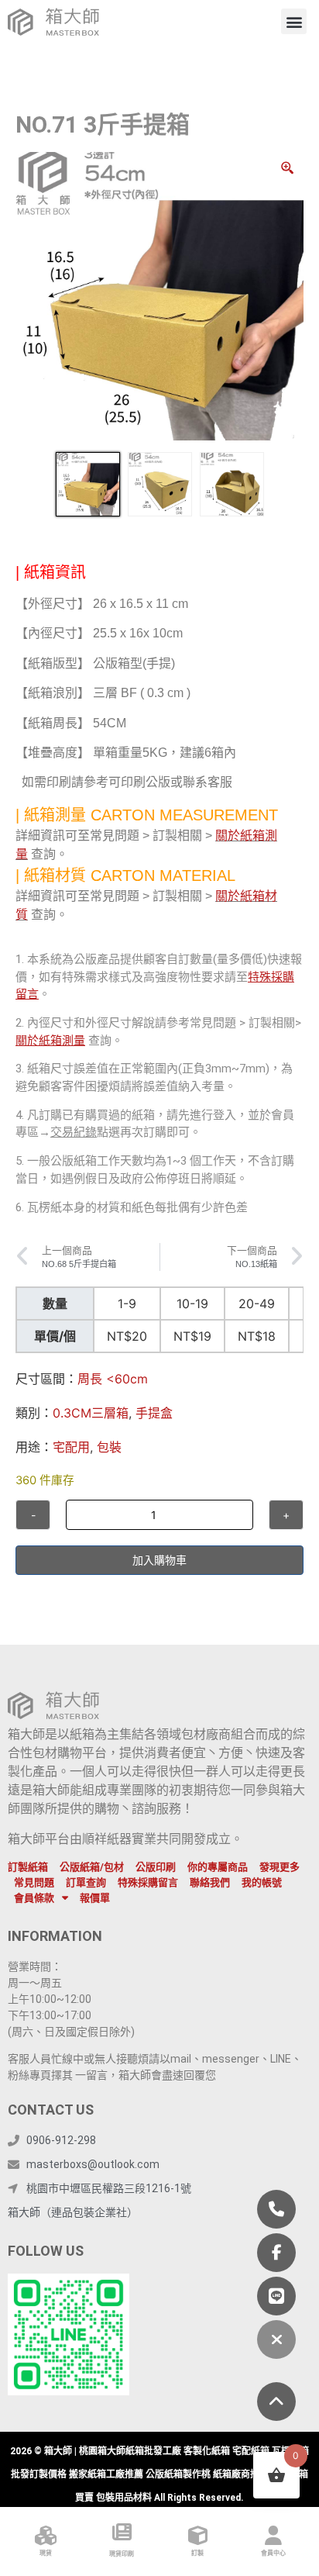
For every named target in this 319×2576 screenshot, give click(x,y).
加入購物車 (159, 1560)
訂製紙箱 (28, 1867)
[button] (294, 21)
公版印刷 (156, 1867)
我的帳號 (262, 1882)
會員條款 (34, 1898)
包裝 (109, 1447)
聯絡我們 (210, 1882)
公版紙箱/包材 (92, 1867)
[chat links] (276, 2339)
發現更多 (280, 1867)
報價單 (95, 1898)
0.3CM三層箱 (91, 1413)
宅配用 (71, 1447)
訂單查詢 (86, 1882)
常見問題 (34, 1882)
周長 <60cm (113, 1379)
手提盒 (154, 1413)
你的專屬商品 (218, 1867)
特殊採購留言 (148, 1882)
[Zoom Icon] (288, 168)
